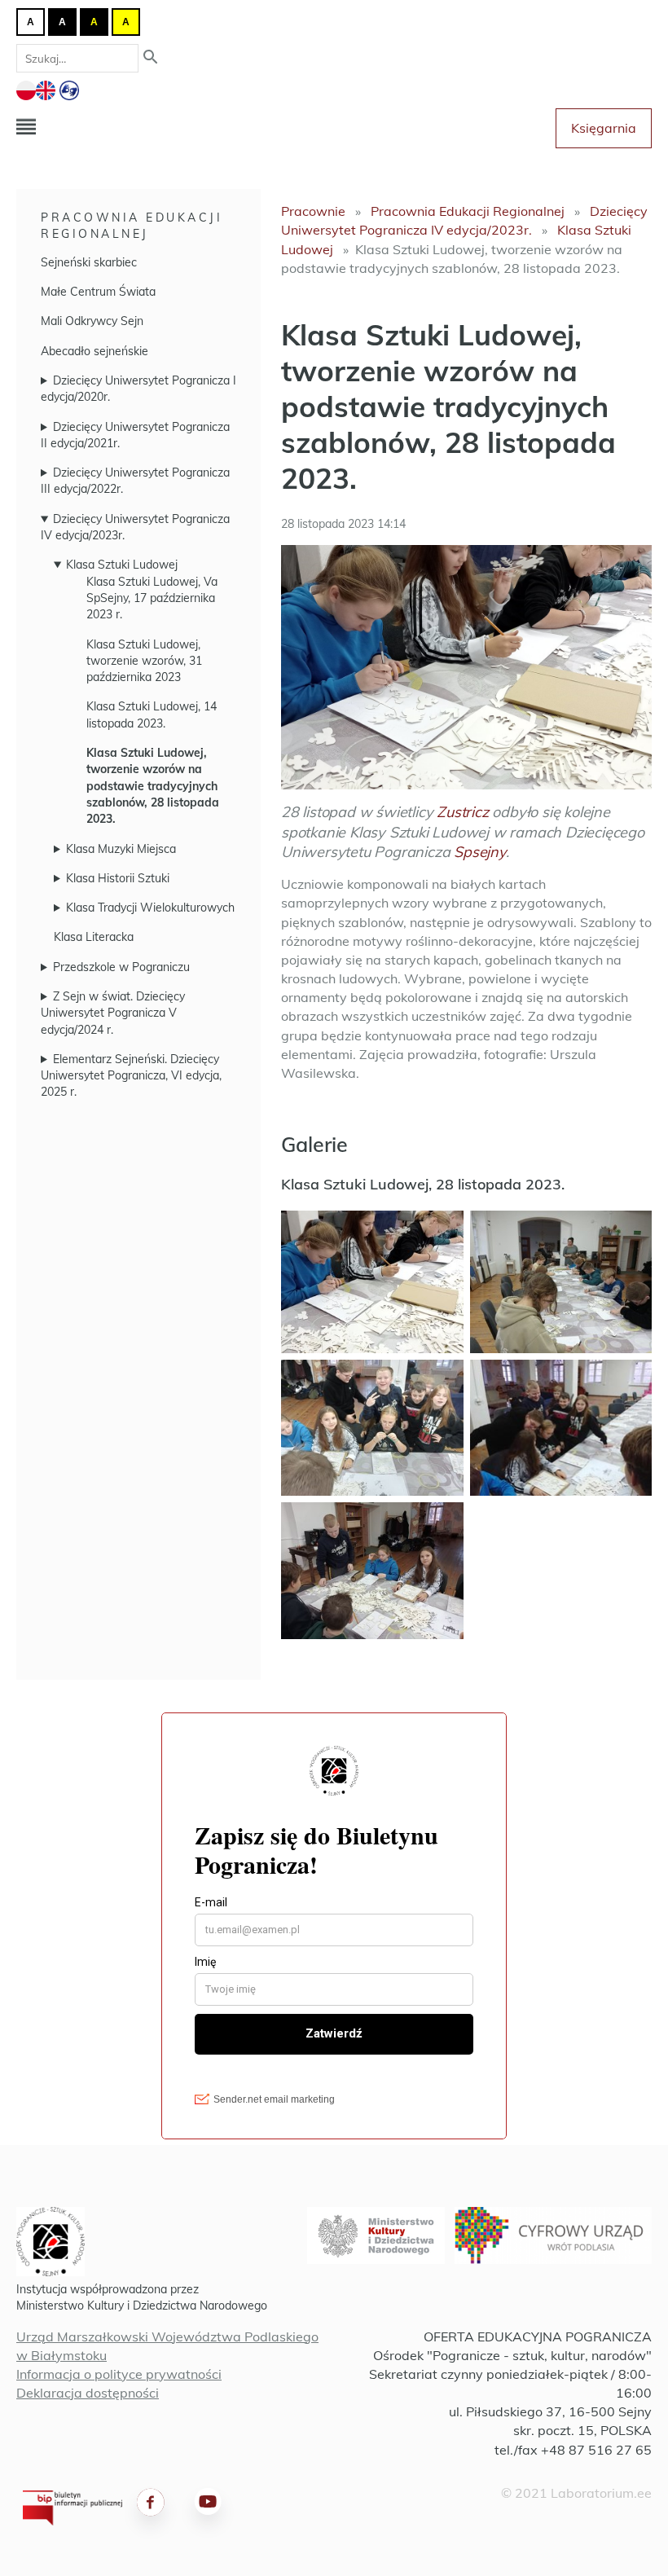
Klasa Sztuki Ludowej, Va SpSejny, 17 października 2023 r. (152, 598)
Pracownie (313, 211)
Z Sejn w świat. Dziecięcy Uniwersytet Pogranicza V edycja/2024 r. (113, 1013)
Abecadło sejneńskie (94, 351)
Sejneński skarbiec (89, 262)
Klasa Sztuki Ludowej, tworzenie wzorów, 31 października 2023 (144, 661)
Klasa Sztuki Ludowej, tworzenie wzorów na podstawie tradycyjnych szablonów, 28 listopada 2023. (153, 786)
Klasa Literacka (94, 937)
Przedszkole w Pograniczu (121, 967)
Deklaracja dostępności (88, 2393)
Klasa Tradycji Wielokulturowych (150, 908)
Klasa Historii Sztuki (118, 878)
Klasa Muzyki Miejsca (121, 849)
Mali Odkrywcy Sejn (92, 321)
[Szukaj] (151, 58)
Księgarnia (604, 128)
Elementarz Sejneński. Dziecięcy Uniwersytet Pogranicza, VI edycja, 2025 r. (131, 1076)
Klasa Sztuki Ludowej (122, 565)
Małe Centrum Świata (98, 292)
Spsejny (480, 852)
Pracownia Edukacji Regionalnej (132, 226)
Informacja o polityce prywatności (119, 2374)
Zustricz (462, 812)
